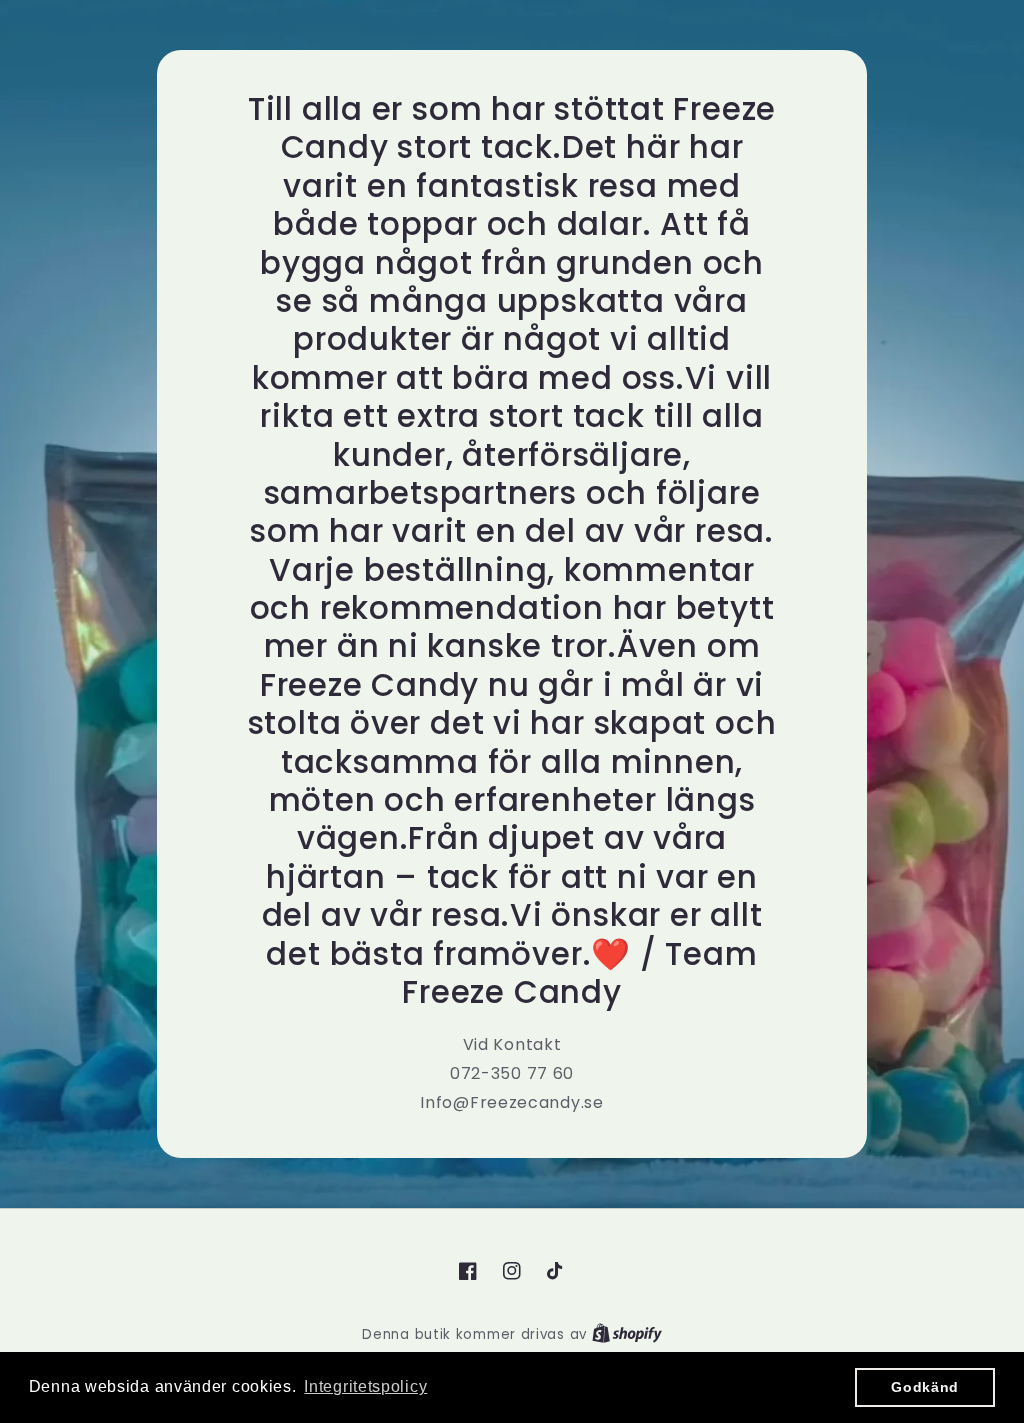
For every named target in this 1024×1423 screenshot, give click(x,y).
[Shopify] (627, 1334)
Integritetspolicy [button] (365, 1386)
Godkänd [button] (925, 1387)
